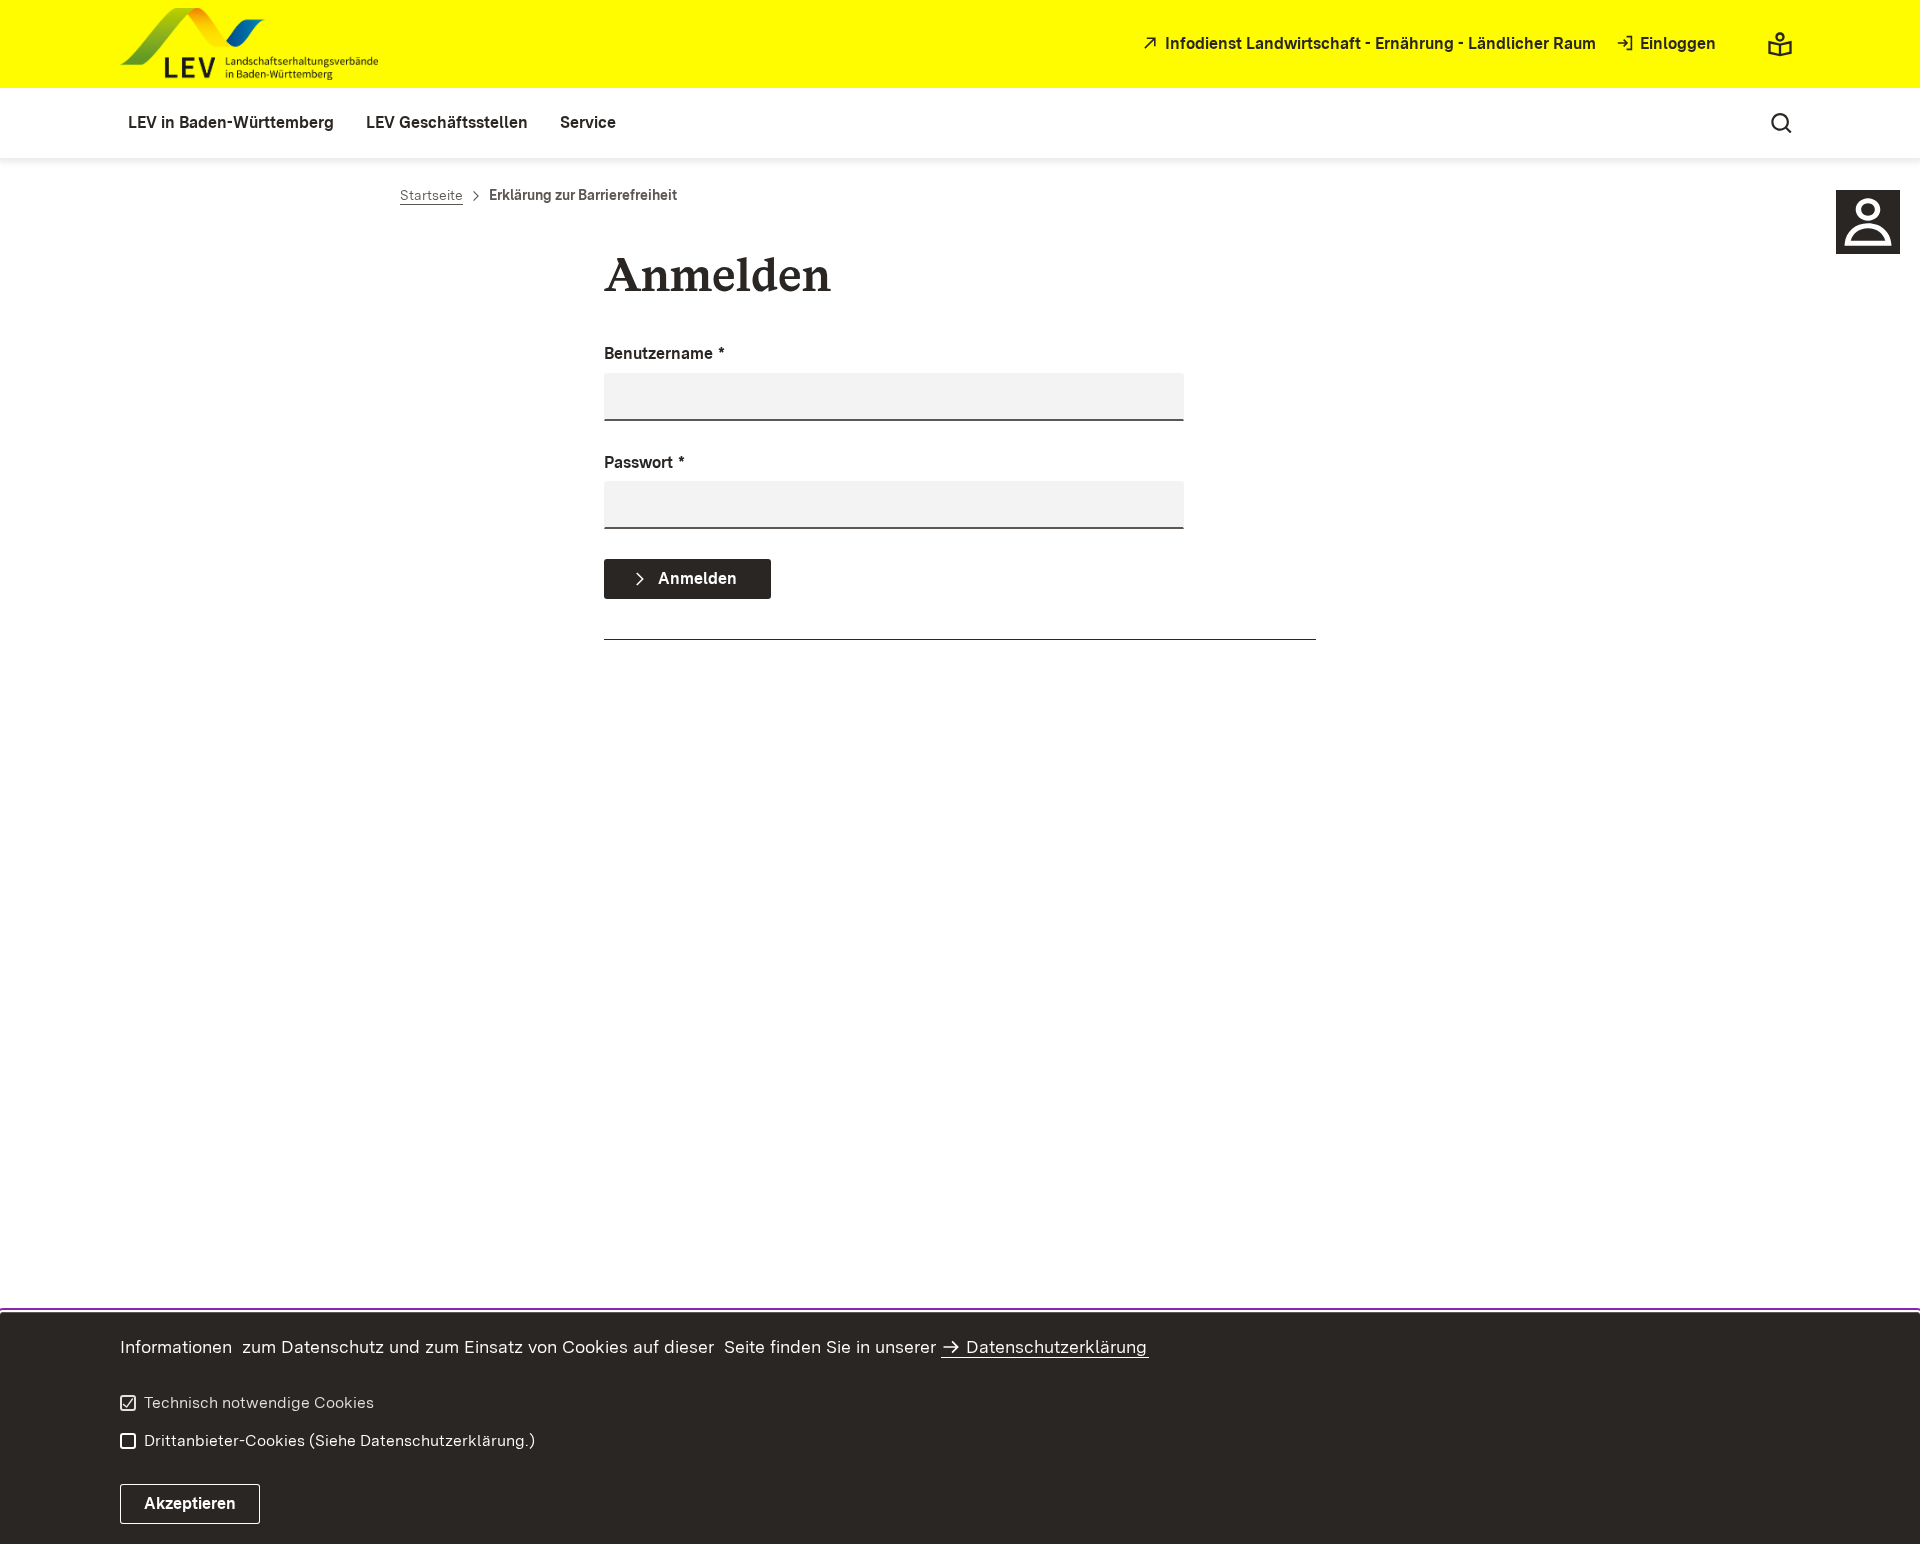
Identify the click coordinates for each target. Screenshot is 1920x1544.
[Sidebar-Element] (1868, 222)
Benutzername (664, 353)
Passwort (644, 462)
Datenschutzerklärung (1056, 1346)
